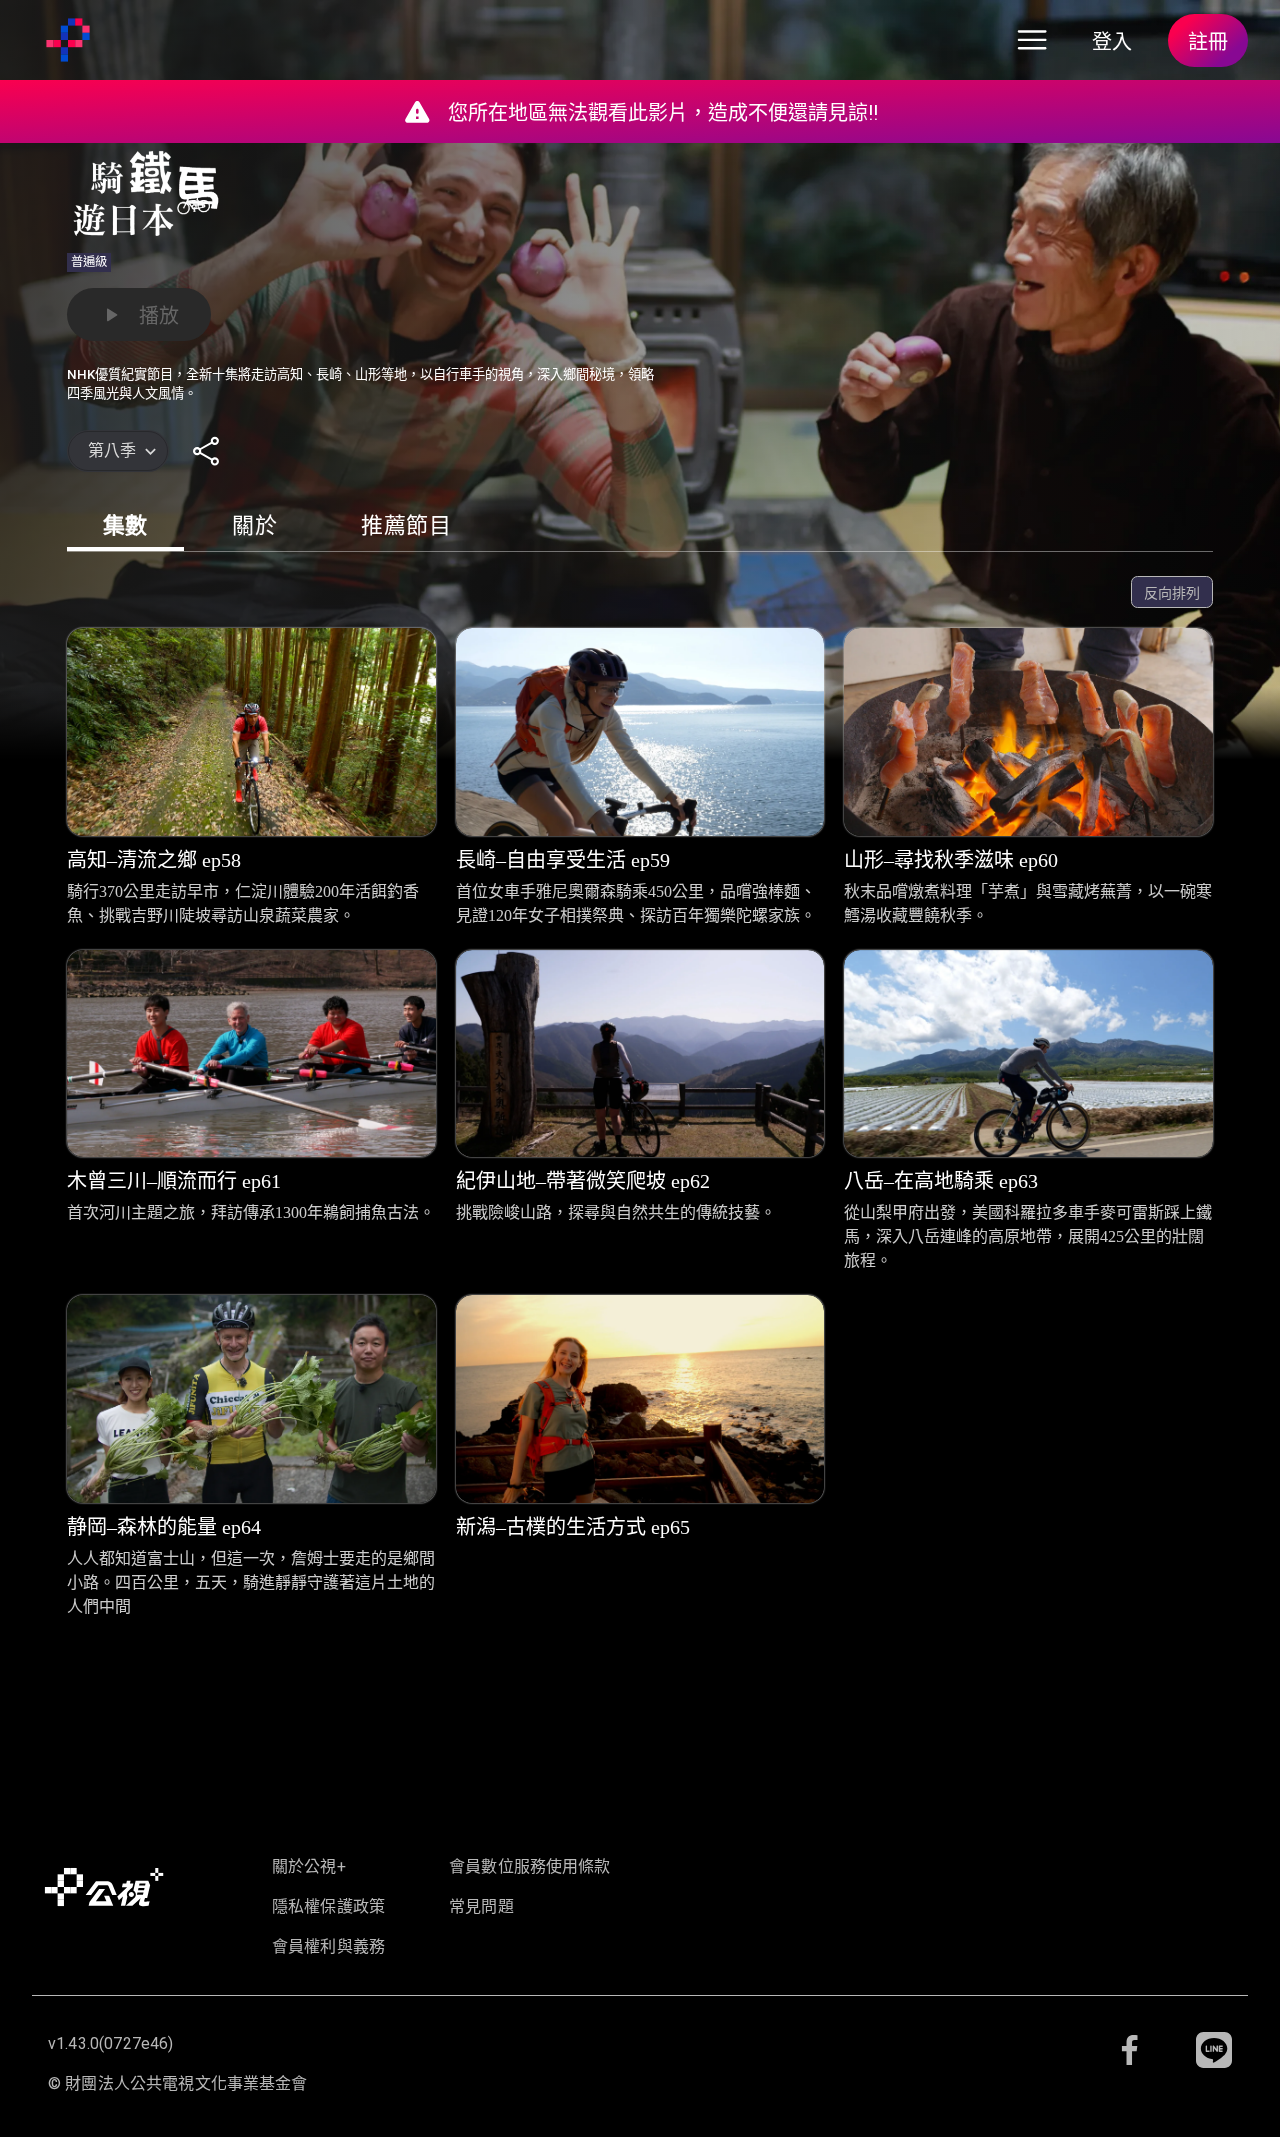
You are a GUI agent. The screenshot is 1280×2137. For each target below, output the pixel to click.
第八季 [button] (112, 450)
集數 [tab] (125, 525)
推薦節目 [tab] (406, 525)
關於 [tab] (254, 525)
